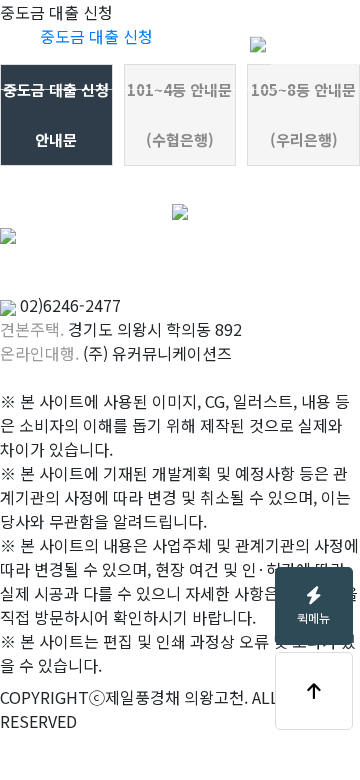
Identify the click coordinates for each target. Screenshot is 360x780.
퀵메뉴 (313, 617)
